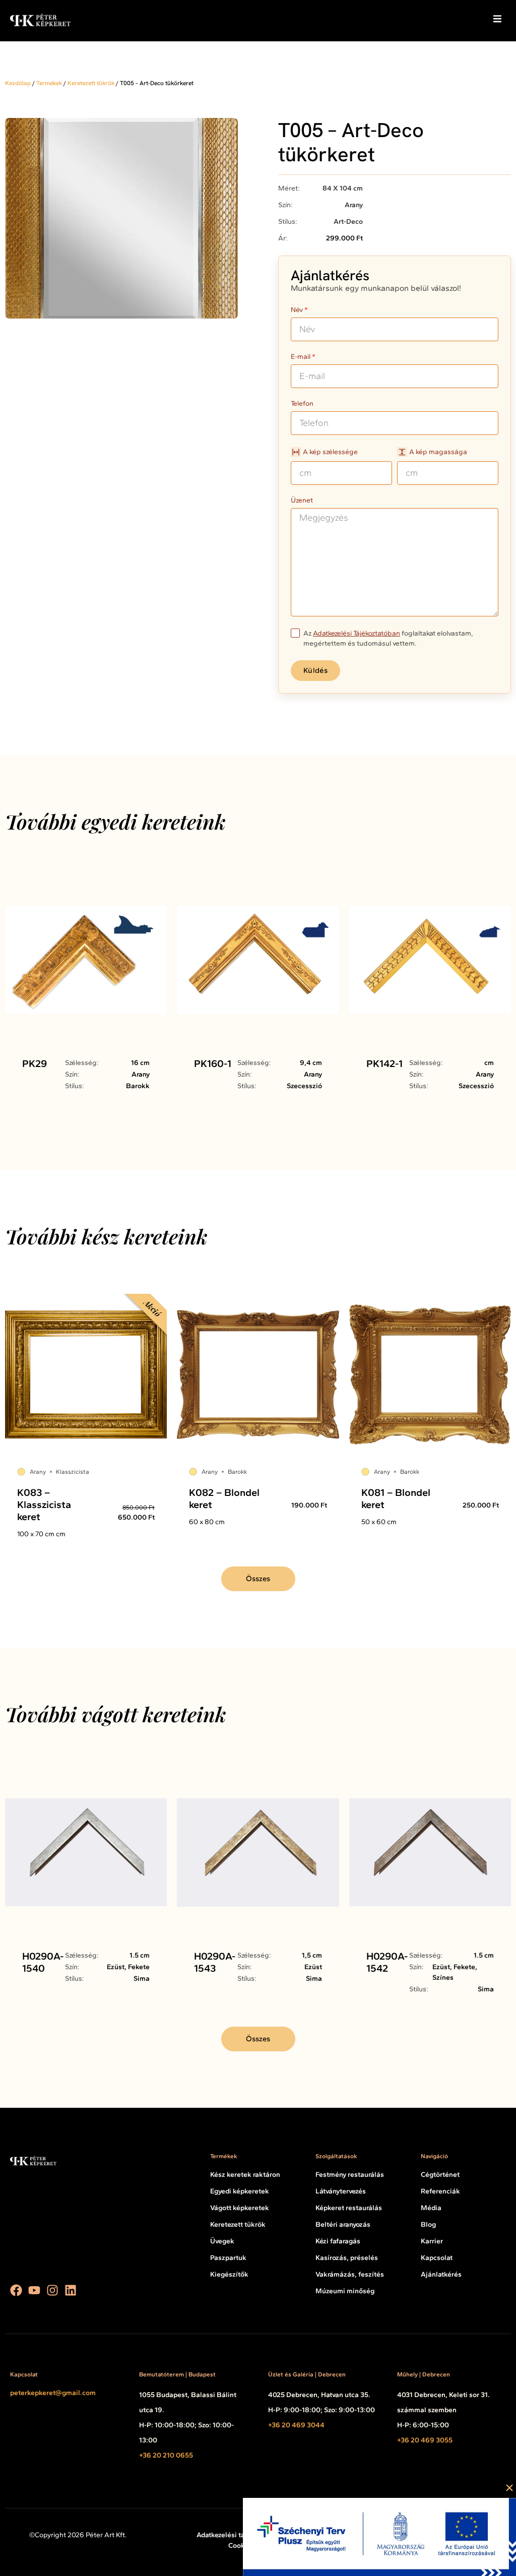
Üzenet (302, 501)
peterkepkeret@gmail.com (53, 2393)
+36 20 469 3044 (296, 2425)
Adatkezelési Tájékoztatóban (357, 633)
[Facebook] (16, 2290)
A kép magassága (438, 452)
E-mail (301, 357)
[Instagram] (52, 2290)
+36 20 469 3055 (425, 2440)
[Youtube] (34, 2290)
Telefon (302, 404)
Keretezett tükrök (91, 83)
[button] (497, 19)
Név (297, 310)
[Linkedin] (71, 2290)
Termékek (49, 83)
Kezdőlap (18, 83)
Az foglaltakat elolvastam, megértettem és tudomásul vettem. (388, 638)
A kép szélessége (330, 452)
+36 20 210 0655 (166, 2455)
